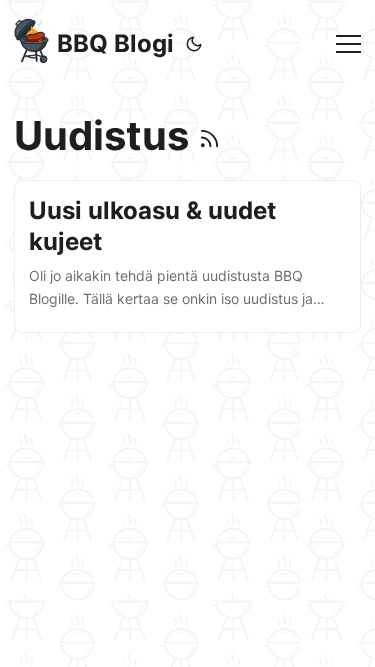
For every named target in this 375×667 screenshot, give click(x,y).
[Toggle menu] (348, 44)
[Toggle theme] (194, 44)
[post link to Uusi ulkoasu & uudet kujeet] (187, 256)
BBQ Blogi (115, 43)
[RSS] (209, 135)
